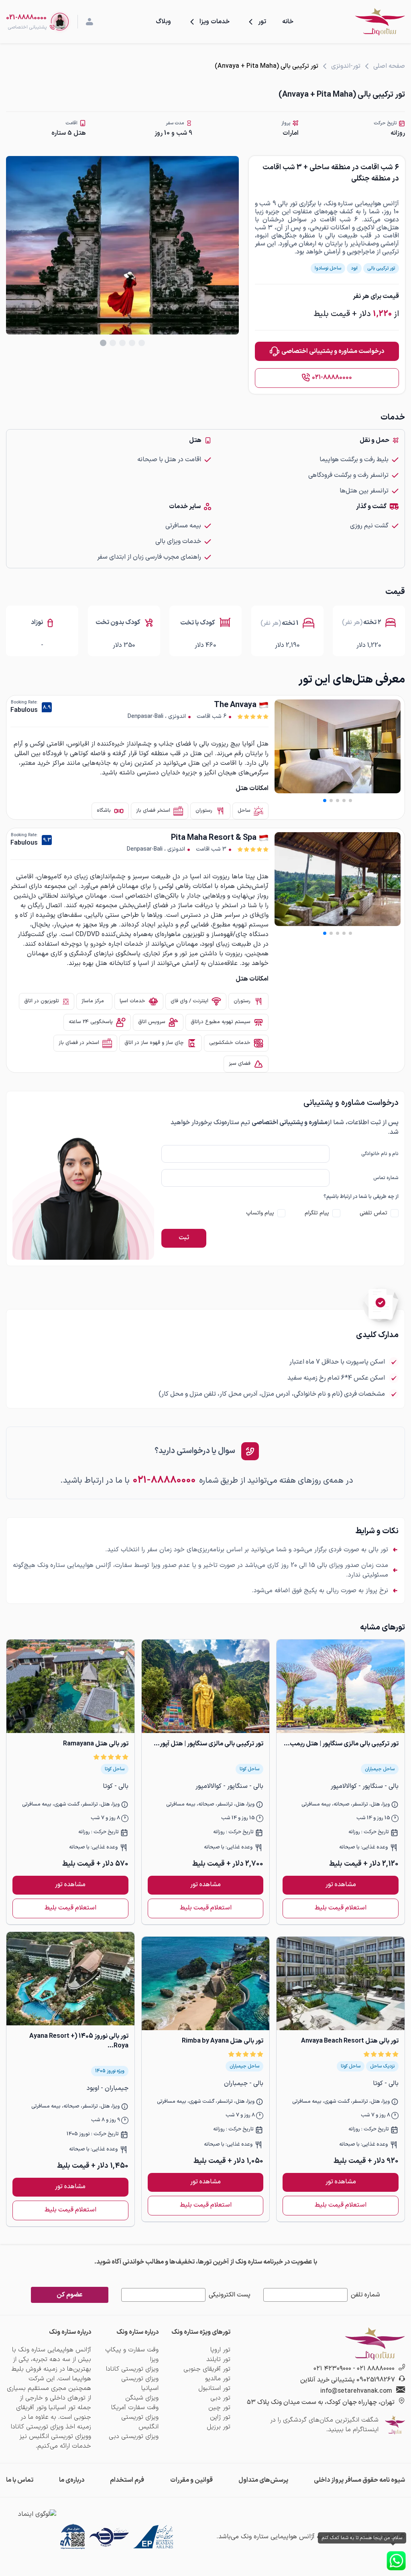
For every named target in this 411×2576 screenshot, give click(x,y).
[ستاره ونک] (380, 22)
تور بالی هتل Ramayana (96, 1744)
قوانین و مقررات (191, 2480)
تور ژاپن (220, 2417)
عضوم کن (70, 2295)
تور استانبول (214, 2388)
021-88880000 (26, 18)
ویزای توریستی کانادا (132, 2369)
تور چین (219, 2408)
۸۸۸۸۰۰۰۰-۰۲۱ (164, 1480)
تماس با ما (20, 2480)
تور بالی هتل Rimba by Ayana (223, 2041)
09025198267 (376, 2380)
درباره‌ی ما (72, 2480)
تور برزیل (219, 2427)
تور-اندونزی (346, 66)
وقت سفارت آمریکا (135, 2408)
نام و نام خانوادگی (380, 1154)
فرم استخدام (127, 2480)
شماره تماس (386, 1178)
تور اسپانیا (62, 2408)
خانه (288, 22)
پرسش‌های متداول (263, 2480)
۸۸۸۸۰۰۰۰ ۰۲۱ (376, 2369)
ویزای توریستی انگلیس (140, 2422)
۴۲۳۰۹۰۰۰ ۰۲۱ (332, 2369)
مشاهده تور (341, 1885)
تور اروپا (220, 2350)
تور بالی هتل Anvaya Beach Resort (350, 2041)
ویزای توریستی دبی (134, 2436)
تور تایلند (218, 2359)
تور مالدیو (218, 2379)
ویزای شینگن (142, 2398)
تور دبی (220, 2398)
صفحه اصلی (389, 66)
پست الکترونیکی (230, 2295)
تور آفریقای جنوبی (207, 2369)
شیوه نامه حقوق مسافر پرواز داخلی (359, 2480)
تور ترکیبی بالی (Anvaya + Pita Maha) (267, 66)
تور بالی (287, 204)
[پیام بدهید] (396, 2561)
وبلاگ (163, 22)
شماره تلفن (365, 2295)
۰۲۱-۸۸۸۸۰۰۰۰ (332, 377)
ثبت (184, 1238)
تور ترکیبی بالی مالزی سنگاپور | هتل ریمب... (341, 1744)
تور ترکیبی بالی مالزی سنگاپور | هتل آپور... (209, 1744)
